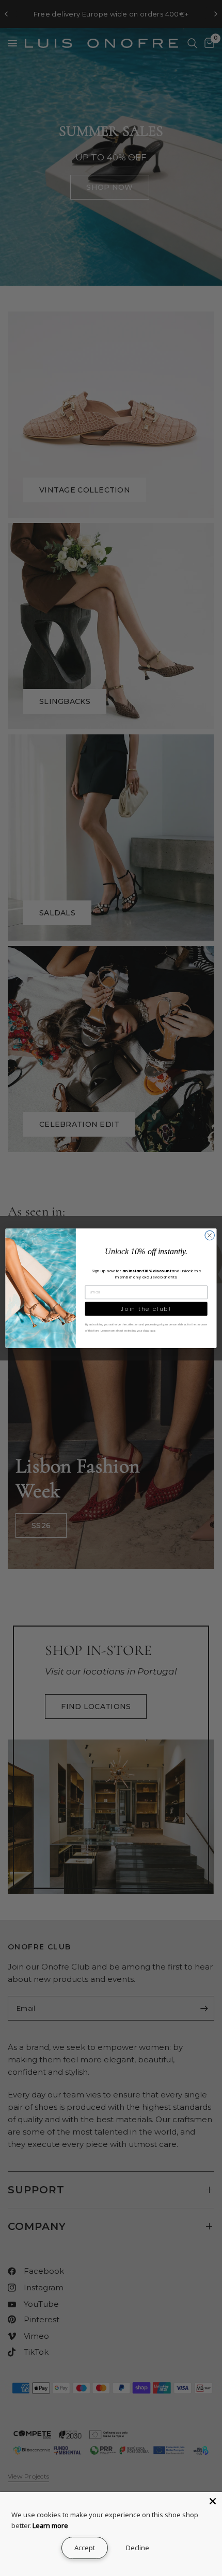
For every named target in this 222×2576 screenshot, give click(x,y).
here (153, 1331)
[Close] (213, 2501)
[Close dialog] (210, 1235)
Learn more (50, 2525)
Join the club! (146, 1309)
